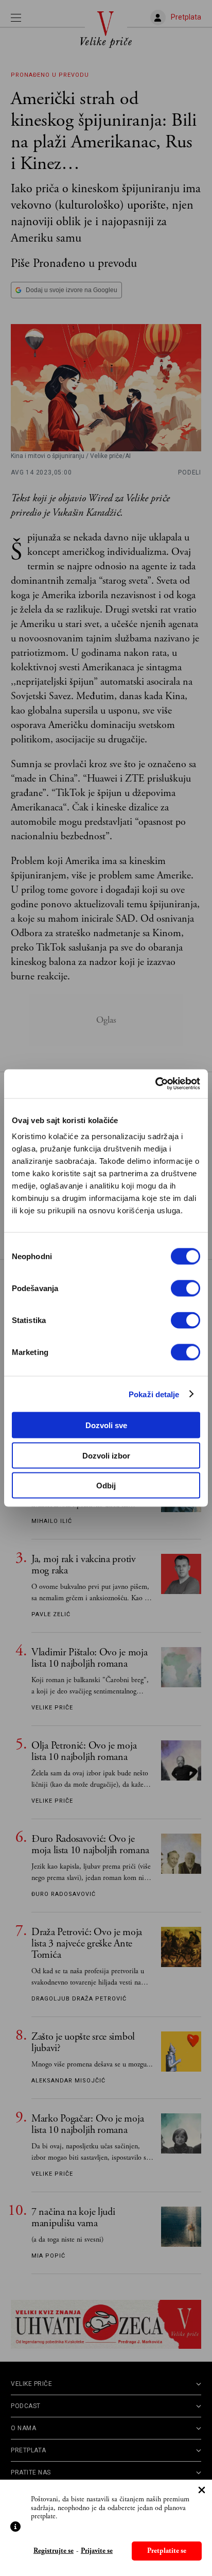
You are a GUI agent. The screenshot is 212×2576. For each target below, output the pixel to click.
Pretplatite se (167, 2551)
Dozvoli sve (106, 1425)
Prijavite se (97, 2551)
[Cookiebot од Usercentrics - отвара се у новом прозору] (155, 1084)
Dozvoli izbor (106, 1455)
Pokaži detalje (154, 1394)
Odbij (106, 1486)
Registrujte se (54, 2551)
